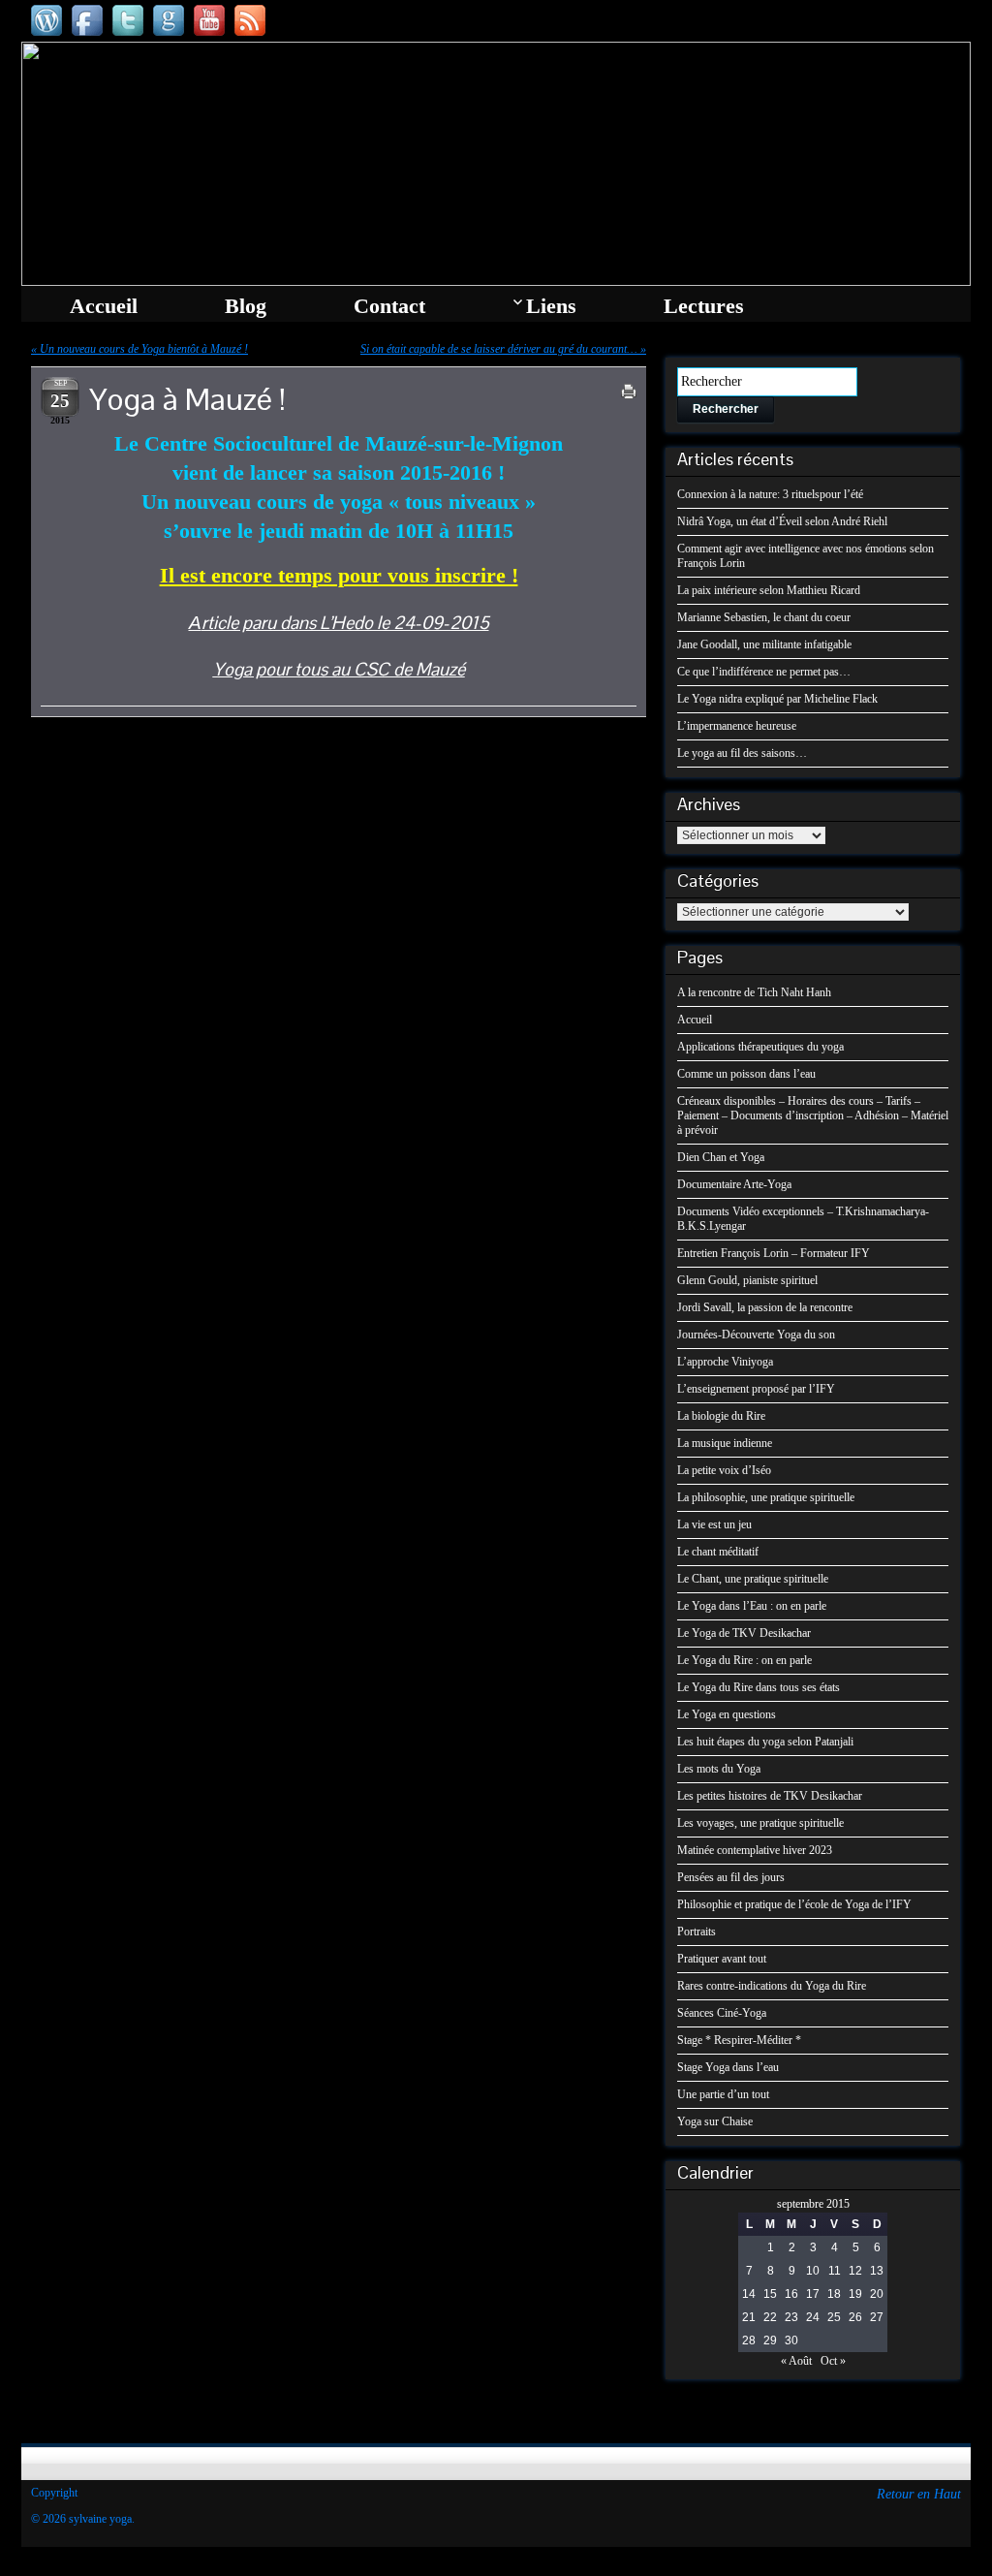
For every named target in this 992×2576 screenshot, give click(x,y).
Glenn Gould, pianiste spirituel (747, 1280)
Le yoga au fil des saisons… (742, 753)
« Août (796, 2361)
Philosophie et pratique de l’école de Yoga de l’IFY (794, 1904)
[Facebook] (87, 20)
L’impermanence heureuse (737, 726)
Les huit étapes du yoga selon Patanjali (765, 1742)
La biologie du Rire (721, 1416)
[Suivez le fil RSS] (250, 20)
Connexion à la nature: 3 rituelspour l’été (770, 494)
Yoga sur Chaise (715, 2121)
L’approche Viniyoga (725, 1362)
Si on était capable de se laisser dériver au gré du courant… (499, 349)
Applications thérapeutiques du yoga (760, 1047)
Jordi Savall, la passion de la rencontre (765, 1307)
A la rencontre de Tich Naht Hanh (754, 992)
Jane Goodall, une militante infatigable (764, 644)
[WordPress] (46, 20)
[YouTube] (209, 20)
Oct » (833, 2361)
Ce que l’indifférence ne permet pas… (764, 672)
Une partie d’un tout (723, 2094)
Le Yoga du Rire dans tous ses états (759, 1687)
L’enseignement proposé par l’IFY (756, 1389)
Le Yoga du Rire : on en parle (744, 1660)
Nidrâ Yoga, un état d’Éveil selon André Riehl (782, 521)
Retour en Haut (919, 2494)
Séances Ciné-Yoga (722, 2013)
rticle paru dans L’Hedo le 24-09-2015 (345, 623)
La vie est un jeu (714, 1524)
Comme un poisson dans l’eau (746, 1074)
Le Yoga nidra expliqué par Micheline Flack (777, 699)
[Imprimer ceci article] (629, 392)
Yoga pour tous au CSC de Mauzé (339, 669)
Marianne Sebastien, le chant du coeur (764, 617)
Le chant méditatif (718, 1552)
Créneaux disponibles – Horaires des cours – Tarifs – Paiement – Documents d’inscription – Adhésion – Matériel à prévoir (813, 1115)
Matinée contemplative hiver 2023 (755, 1850)
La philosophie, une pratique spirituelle (766, 1497)
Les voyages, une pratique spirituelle (760, 1823)
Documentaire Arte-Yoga (734, 1184)
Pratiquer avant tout (722, 1959)
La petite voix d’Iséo (724, 1470)
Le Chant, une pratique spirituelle (753, 1579)
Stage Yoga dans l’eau (728, 2067)
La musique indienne (725, 1443)
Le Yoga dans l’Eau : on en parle (752, 1606)
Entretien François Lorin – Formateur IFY (774, 1253)
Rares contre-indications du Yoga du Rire (772, 1986)
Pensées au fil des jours (731, 1877)
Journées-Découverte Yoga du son (756, 1335)
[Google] (169, 20)
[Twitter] (128, 20)
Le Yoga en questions (727, 1714)
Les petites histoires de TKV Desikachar (770, 1796)
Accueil (695, 1020)
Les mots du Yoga (719, 1769)
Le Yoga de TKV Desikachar (744, 1633)
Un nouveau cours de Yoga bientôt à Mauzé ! (144, 349)
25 (834, 2317)
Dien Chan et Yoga (721, 1157)
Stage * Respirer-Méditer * (739, 2040)
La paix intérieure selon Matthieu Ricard (769, 590)
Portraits (697, 1932)
